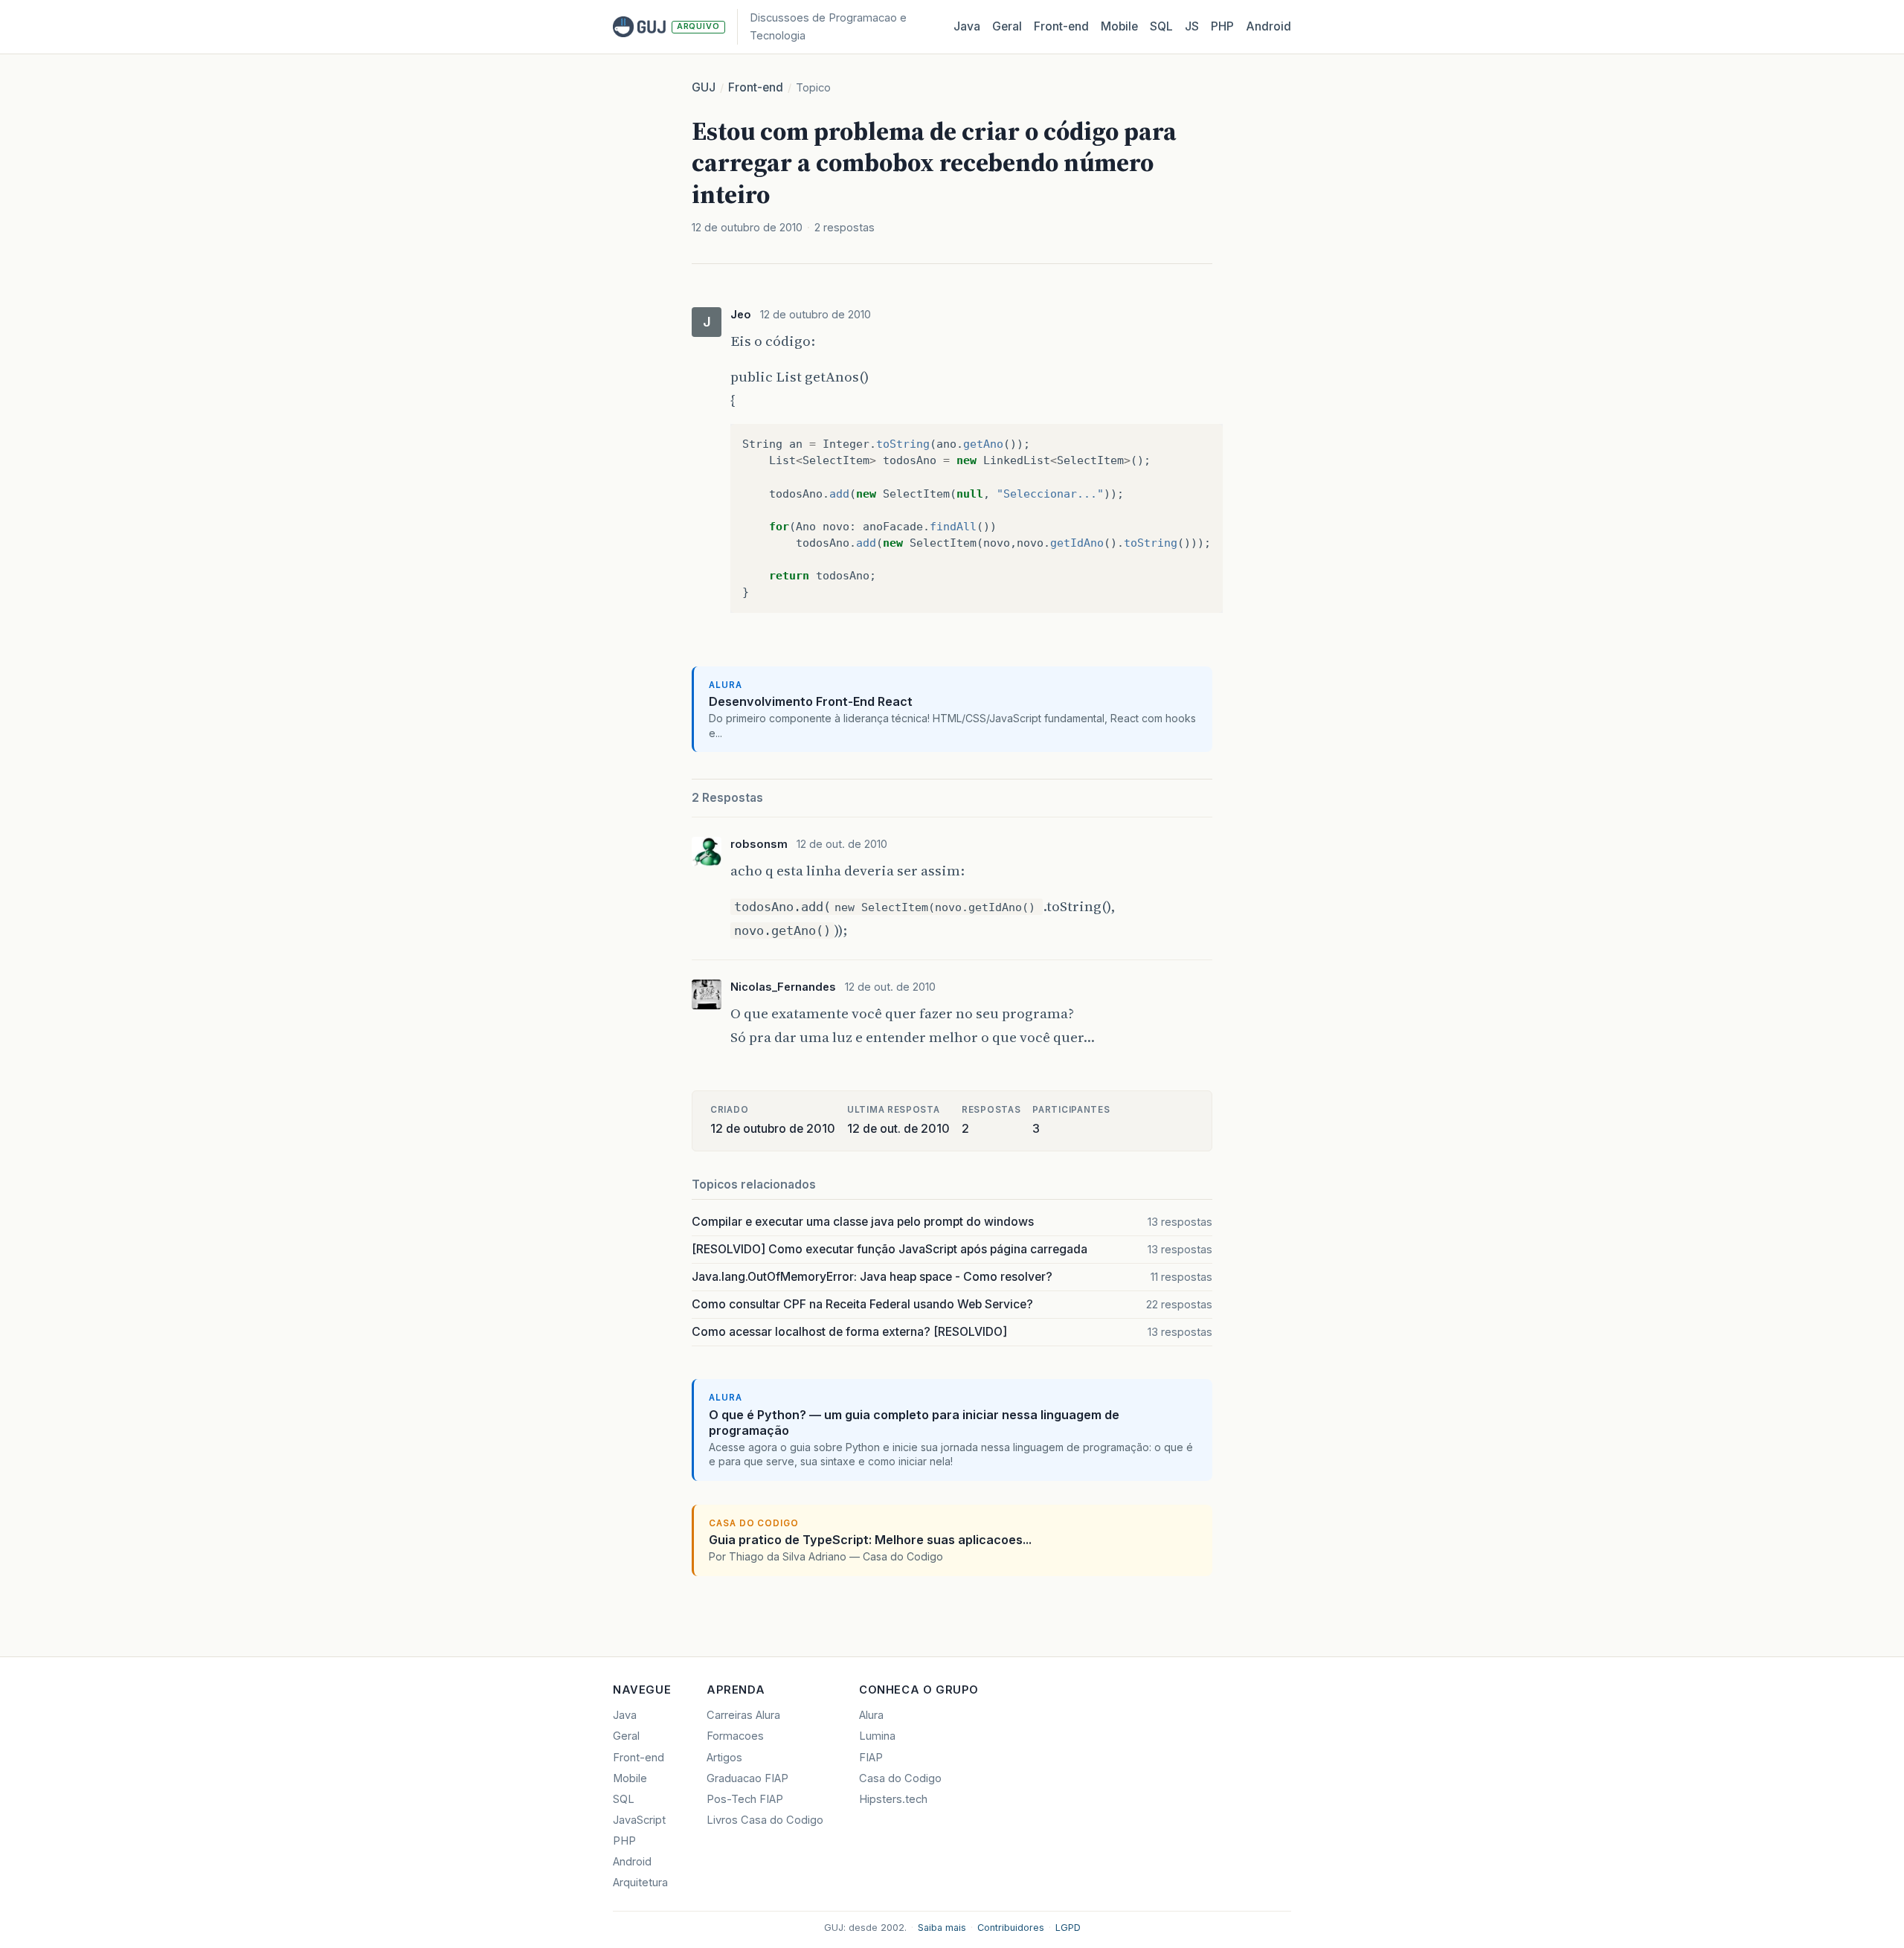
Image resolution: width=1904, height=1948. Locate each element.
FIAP (871, 1758)
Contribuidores (1011, 1928)
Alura (871, 1715)
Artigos (724, 1758)
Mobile (1119, 26)
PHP (1222, 26)
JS (1192, 26)
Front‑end (1061, 26)
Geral (1007, 26)
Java (967, 26)
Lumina (877, 1736)
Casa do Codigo (900, 1778)
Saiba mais (942, 1928)
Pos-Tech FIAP (745, 1799)
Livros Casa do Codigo (765, 1820)
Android (1268, 26)
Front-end (756, 87)
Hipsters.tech (893, 1799)
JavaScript (639, 1820)
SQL (1161, 26)
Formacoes (735, 1736)
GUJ (704, 87)
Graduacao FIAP (747, 1778)
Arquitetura (640, 1883)
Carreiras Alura (743, 1715)
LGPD (1068, 1928)
